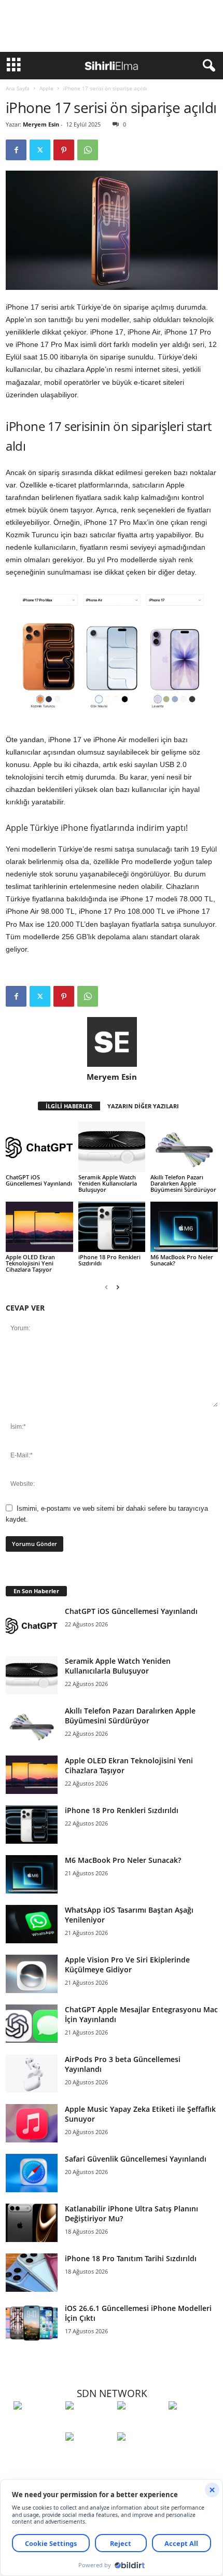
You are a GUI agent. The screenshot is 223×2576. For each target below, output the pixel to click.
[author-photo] (112, 1042)
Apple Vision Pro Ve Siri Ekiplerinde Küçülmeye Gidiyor (127, 1965)
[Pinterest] (64, 150)
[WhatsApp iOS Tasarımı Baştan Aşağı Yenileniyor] (32, 1924)
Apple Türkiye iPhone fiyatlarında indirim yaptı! (97, 828)
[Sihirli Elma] (89, 2425)
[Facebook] (16, 150)
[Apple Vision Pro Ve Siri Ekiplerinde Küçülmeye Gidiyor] (32, 1974)
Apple (46, 88)
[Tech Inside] (192, 2425)
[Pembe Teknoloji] (89, 2456)
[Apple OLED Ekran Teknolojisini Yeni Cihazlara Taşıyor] (39, 1227)
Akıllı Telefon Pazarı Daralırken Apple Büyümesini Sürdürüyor (183, 1183)
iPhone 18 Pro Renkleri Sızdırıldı (109, 1260)
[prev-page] (106, 1287)
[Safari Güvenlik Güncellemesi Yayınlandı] (32, 2173)
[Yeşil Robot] (141, 2425)
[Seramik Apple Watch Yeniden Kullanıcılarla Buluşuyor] (112, 1147)
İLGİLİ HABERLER (69, 1106)
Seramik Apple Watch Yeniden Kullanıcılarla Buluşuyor (108, 1183)
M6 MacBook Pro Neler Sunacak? (182, 1260)
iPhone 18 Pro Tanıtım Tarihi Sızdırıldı (131, 2258)
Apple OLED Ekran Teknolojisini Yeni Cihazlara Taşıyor (30, 1263)
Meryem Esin (41, 124)
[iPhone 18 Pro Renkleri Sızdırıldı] (112, 1227)
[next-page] (118, 1287)
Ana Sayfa (18, 88)
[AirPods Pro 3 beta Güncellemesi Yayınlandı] (32, 2074)
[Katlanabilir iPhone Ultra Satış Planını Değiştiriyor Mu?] (32, 2223)
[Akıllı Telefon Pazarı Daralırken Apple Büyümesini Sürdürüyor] (184, 1147)
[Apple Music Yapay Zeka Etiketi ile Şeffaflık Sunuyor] (32, 2124)
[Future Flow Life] (141, 2456)
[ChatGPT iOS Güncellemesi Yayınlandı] (39, 1147)
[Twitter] (40, 150)
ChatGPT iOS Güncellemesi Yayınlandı (39, 1180)
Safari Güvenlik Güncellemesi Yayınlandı (136, 2159)
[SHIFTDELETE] (37, 2425)
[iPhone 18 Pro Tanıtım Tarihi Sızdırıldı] (32, 2273)
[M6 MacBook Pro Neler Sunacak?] (184, 1227)
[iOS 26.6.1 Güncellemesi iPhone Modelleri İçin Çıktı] (32, 2323)
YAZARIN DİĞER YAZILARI (143, 1106)
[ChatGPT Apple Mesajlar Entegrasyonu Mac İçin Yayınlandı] (32, 2024)
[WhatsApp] (88, 150)
